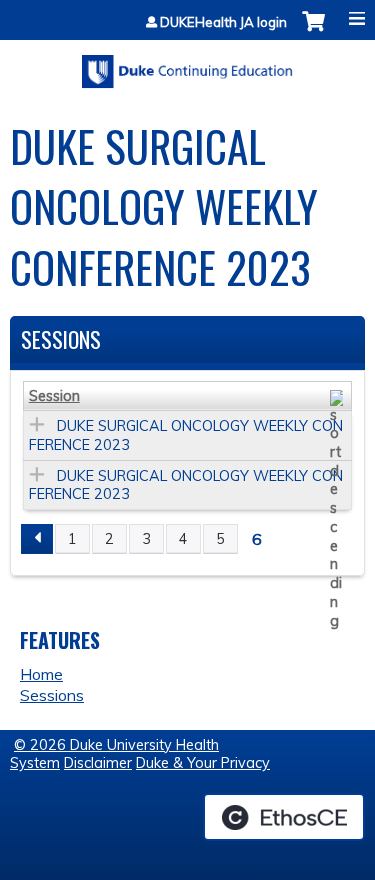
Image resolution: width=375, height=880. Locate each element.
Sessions (52, 695)
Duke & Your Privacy (203, 763)
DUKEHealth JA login (223, 22)
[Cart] (313, 31)
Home (41, 674)
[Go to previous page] (37, 539)
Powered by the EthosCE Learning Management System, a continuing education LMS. (284, 817)
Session (54, 396)
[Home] (187, 64)
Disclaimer (98, 763)
